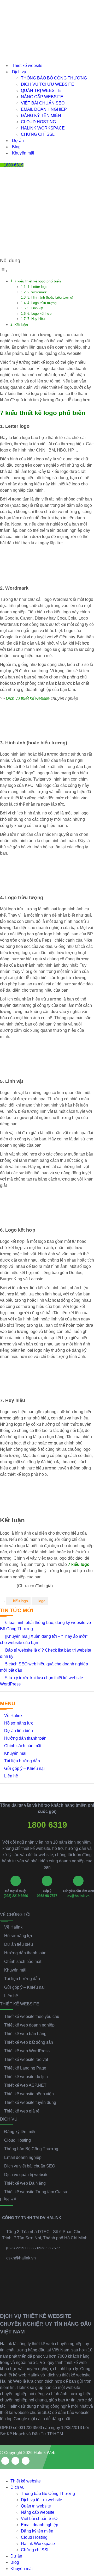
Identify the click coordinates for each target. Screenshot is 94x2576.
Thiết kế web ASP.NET (25, 2085)
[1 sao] (2, 1586)
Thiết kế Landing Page (25, 2068)
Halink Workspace (43, 128)
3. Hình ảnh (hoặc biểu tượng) (50, 297)
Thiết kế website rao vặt (26, 2059)
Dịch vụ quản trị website (26, 2175)
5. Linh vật (35, 308)
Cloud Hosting (38, 122)
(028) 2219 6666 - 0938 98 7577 (33, 2248)
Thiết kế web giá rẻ (22, 2111)
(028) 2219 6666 (16, 1896)
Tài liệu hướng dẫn (22, 1761)
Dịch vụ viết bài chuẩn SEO (30, 2166)
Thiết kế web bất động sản (29, 2042)
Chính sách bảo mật (23, 1746)
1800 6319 (47, 1825)
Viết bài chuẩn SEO (43, 103)
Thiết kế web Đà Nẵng (25, 2183)
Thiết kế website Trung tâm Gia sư (36, 2192)
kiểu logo (20, 1601)
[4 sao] (11, 1586)
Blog (16, 147)
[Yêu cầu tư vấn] (85, 2513)
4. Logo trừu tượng (42, 303)
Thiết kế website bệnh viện (29, 2094)
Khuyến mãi (23, 153)
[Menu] (4, 185)
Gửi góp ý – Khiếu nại (24, 1768)
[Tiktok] (26, 2461)
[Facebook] (5, 2461)
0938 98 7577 (47, 1896)
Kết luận (21, 325)
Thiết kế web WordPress (27, 2051)
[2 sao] (5, 1586)
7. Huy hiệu (36, 319)
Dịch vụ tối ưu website (48, 84)
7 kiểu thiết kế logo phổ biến (38, 281)
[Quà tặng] (4, 177)
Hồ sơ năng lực (19, 1723)
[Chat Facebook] (85, 2535)
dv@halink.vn (78, 1896)
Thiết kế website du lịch (26, 2077)
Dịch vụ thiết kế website (28, 698)
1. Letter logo (37, 287)
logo (42, 1601)
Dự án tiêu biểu (19, 1731)
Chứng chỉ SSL (38, 134)
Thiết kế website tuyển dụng (30, 2102)
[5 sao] (14, 1586)
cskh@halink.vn (21, 2258)
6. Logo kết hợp (39, 314)
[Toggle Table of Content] (4, 271)
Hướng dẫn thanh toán (25, 1738)
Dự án (18, 141)
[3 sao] (8, 1586)
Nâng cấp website (42, 97)
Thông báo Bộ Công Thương (54, 78)
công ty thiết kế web (36, 2344)
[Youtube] (15, 2461)
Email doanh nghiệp (44, 109)
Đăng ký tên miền (41, 116)
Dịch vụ (19, 72)
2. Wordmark (37, 292)
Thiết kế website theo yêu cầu (32, 2016)
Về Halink (13, 1716)
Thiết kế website (27, 66)
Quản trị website (41, 91)
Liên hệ (11, 1776)
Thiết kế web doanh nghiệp (29, 2025)
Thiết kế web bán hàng (25, 2034)
